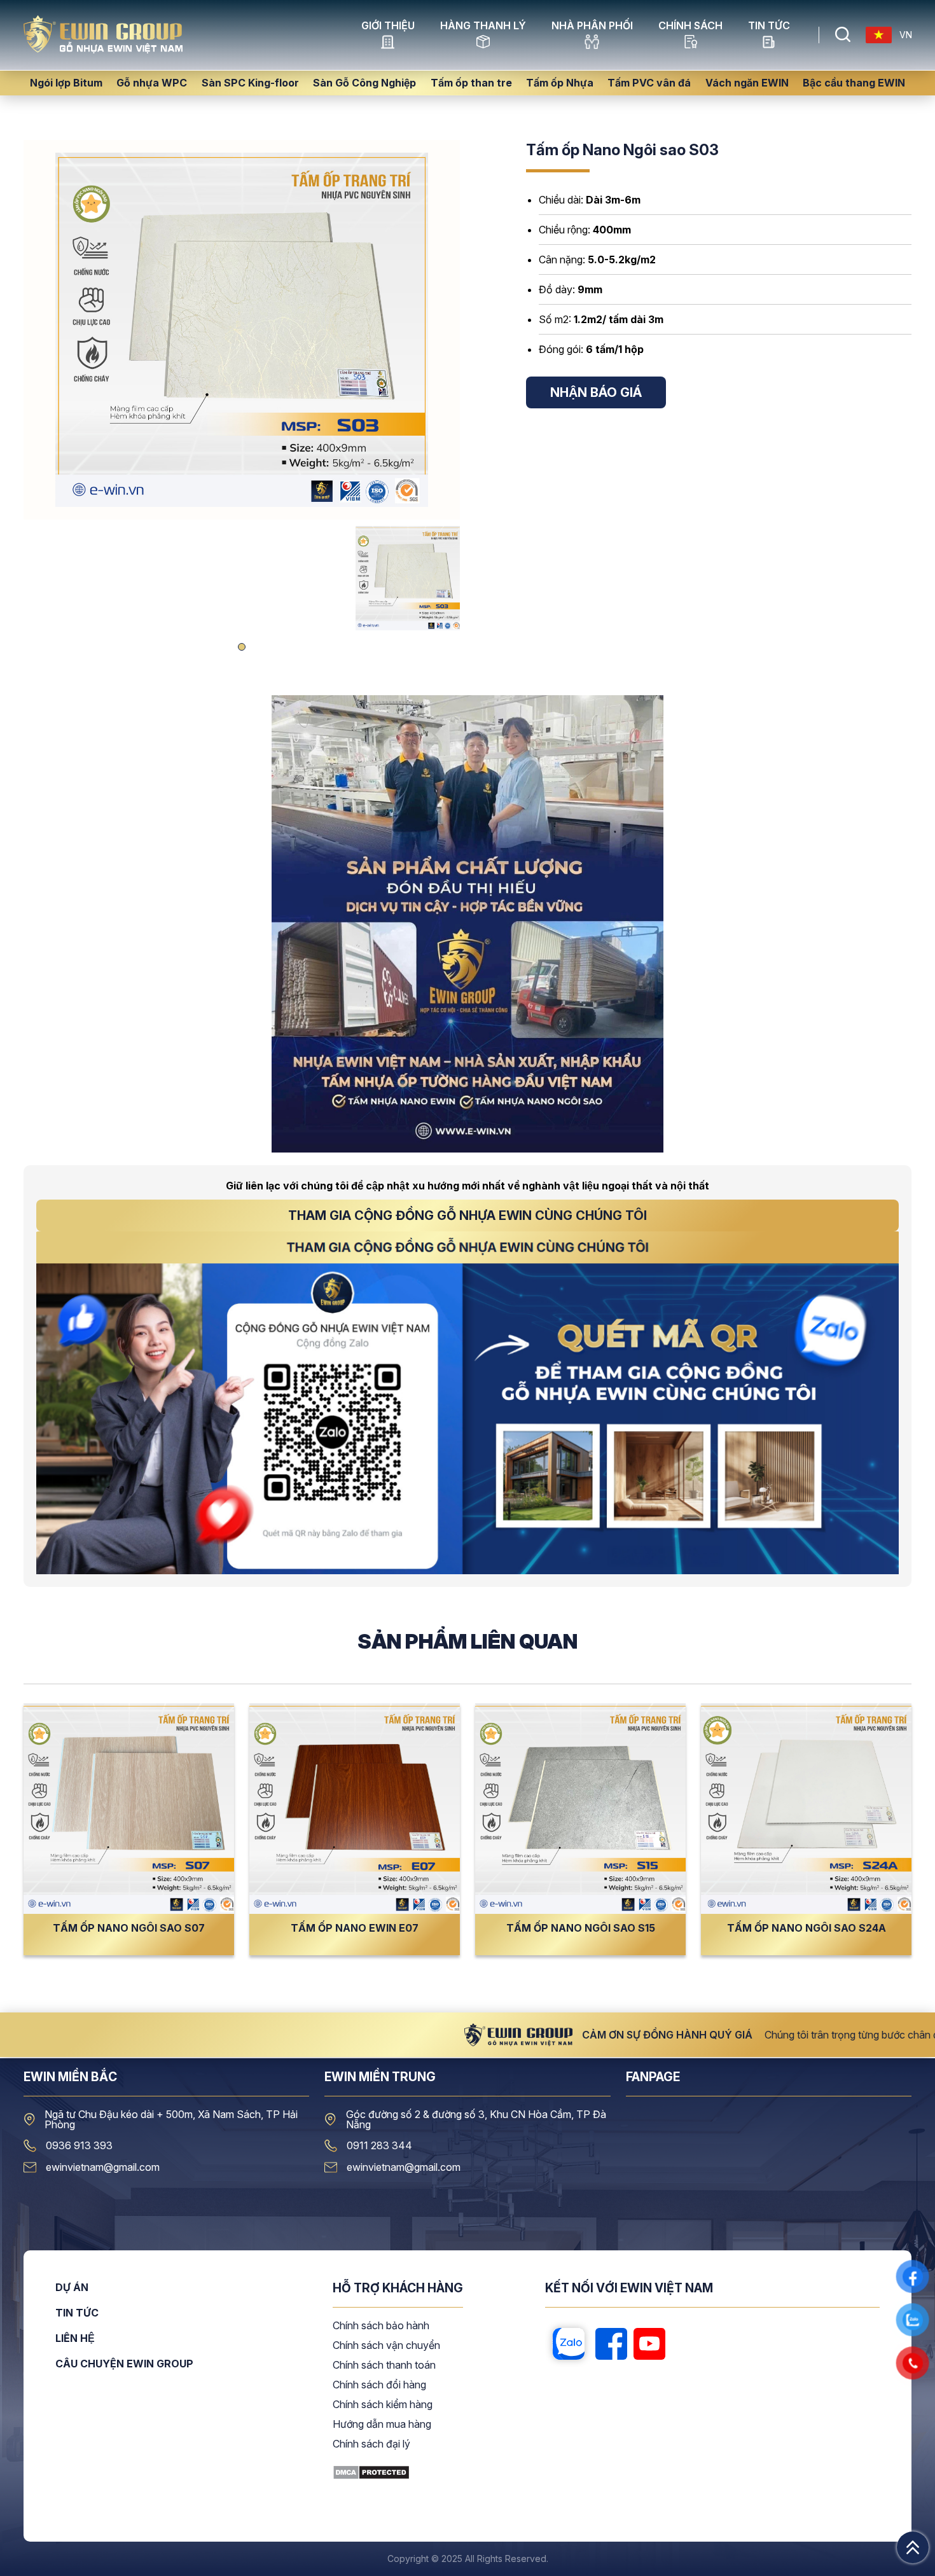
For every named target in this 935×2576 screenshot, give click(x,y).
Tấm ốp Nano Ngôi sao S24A (807, 1928)
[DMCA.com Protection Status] (371, 2476)
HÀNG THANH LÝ (483, 26)
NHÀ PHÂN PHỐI (592, 26)
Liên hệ (75, 2339)
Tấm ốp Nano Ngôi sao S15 (581, 1928)
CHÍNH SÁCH (690, 26)
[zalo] (569, 2344)
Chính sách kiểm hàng (383, 2405)
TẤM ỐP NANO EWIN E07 (355, 1928)
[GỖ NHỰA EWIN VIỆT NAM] (103, 50)
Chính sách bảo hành (381, 2326)
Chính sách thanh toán (384, 2365)
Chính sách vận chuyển (386, 2346)
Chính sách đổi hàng (379, 2385)
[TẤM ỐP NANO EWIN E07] (355, 1809)
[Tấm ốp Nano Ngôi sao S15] (580, 1809)
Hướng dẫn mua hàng (382, 2425)
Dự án (72, 2288)
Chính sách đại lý (371, 2444)
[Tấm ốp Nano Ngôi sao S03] (242, 330)
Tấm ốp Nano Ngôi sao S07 (129, 1928)
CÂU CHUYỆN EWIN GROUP (124, 2364)
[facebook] (611, 2344)
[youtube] (649, 2344)
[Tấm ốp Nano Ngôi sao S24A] (806, 1809)
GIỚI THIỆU (388, 26)
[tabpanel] (408, 578)
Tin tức (769, 26)
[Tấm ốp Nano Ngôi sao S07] (129, 1809)
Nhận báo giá (596, 392)
